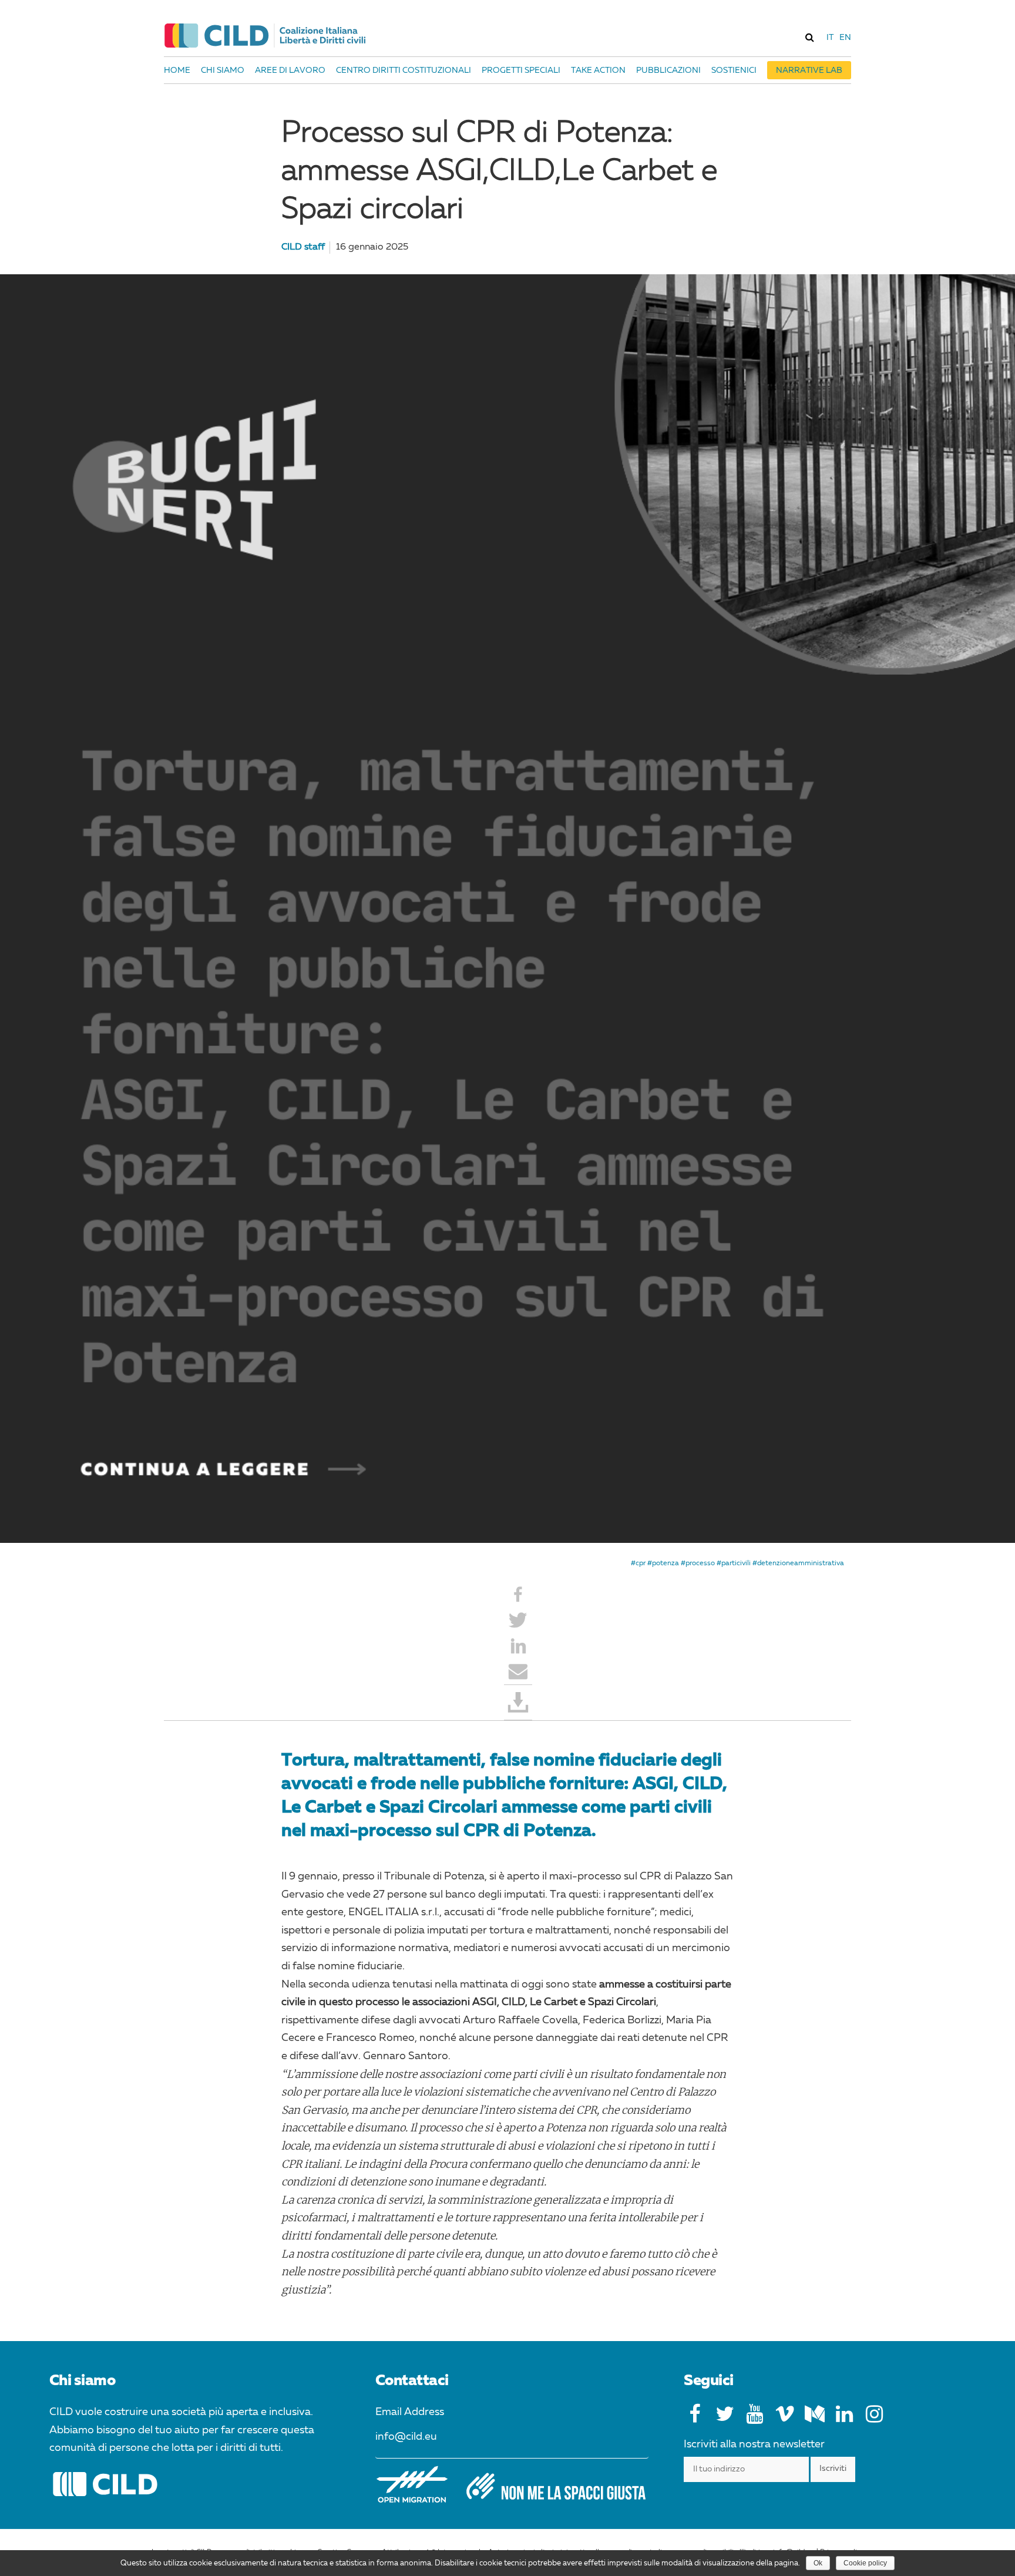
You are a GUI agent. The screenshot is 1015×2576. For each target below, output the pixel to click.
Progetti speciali (521, 70)
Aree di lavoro (290, 70)
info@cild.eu (406, 2437)
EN (845, 38)
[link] (809, 37)
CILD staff (303, 247)
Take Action (598, 70)
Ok (818, 2563)
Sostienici (734, 70)
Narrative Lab (809, 70)
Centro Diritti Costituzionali (404, 70)
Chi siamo (223, 70)
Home (177, 70)
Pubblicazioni (668, 70)
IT (830, 38)
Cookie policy (865, 2563)
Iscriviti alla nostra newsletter (754, 2444)
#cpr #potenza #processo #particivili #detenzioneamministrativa (737, 1563)
